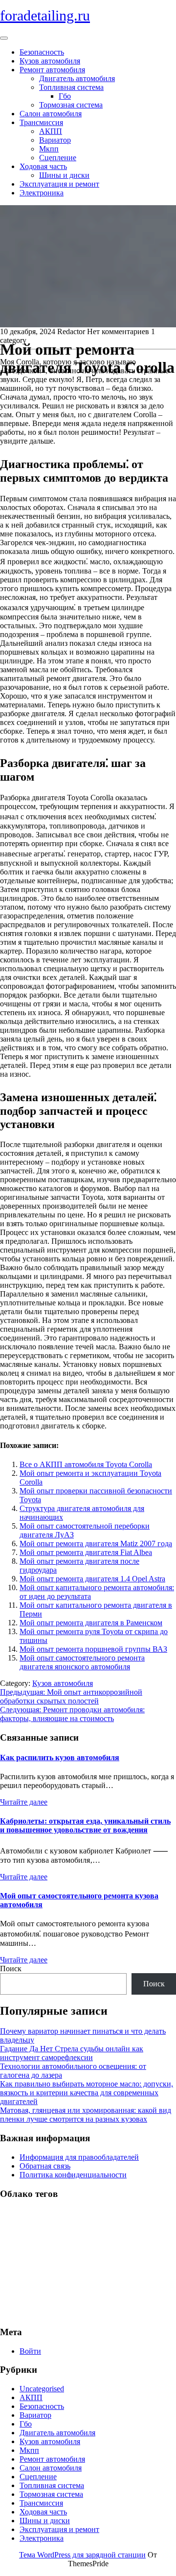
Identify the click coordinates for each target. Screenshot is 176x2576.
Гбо (65, 96)
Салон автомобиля (51, 114)
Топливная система (71, 87)
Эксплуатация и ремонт (59, 184)
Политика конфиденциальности (73, 2175)
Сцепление (58, 158)
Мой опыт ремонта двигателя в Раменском (91, 1623)
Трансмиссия (41, 122)
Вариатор (55, 140)
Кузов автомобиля (50, 61)
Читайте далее (24, 1802)
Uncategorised (42, 2389)
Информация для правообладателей (79, 2157)
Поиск (11, 1969)
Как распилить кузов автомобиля (60, 1757)
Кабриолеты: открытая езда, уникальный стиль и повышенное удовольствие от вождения (85, 1825)
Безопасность (42, 52)
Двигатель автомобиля (77, 78)
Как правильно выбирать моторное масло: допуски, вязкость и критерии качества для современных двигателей (87, 2093)
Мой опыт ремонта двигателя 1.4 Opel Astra (92, 1579)
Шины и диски (64, 175)
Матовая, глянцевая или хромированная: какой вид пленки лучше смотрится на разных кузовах (86, 2115)
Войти (30, 2351)
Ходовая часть (43, 166)
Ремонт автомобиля (52, 70)
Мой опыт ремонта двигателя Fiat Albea (86, 1552)
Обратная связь (45, 2166)
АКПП (51, 131)
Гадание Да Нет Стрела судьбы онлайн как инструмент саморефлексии (72, 2053)
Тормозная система (71, 105)
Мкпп (49, 149)
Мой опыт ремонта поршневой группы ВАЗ (93, 1649)
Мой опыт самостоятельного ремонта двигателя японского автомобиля (82, 1662)
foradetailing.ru (45, 15)
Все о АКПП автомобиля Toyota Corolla (86, 1464)
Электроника (42, 193)
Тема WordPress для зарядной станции (82, 2555)
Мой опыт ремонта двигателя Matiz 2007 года (96, 1543)
